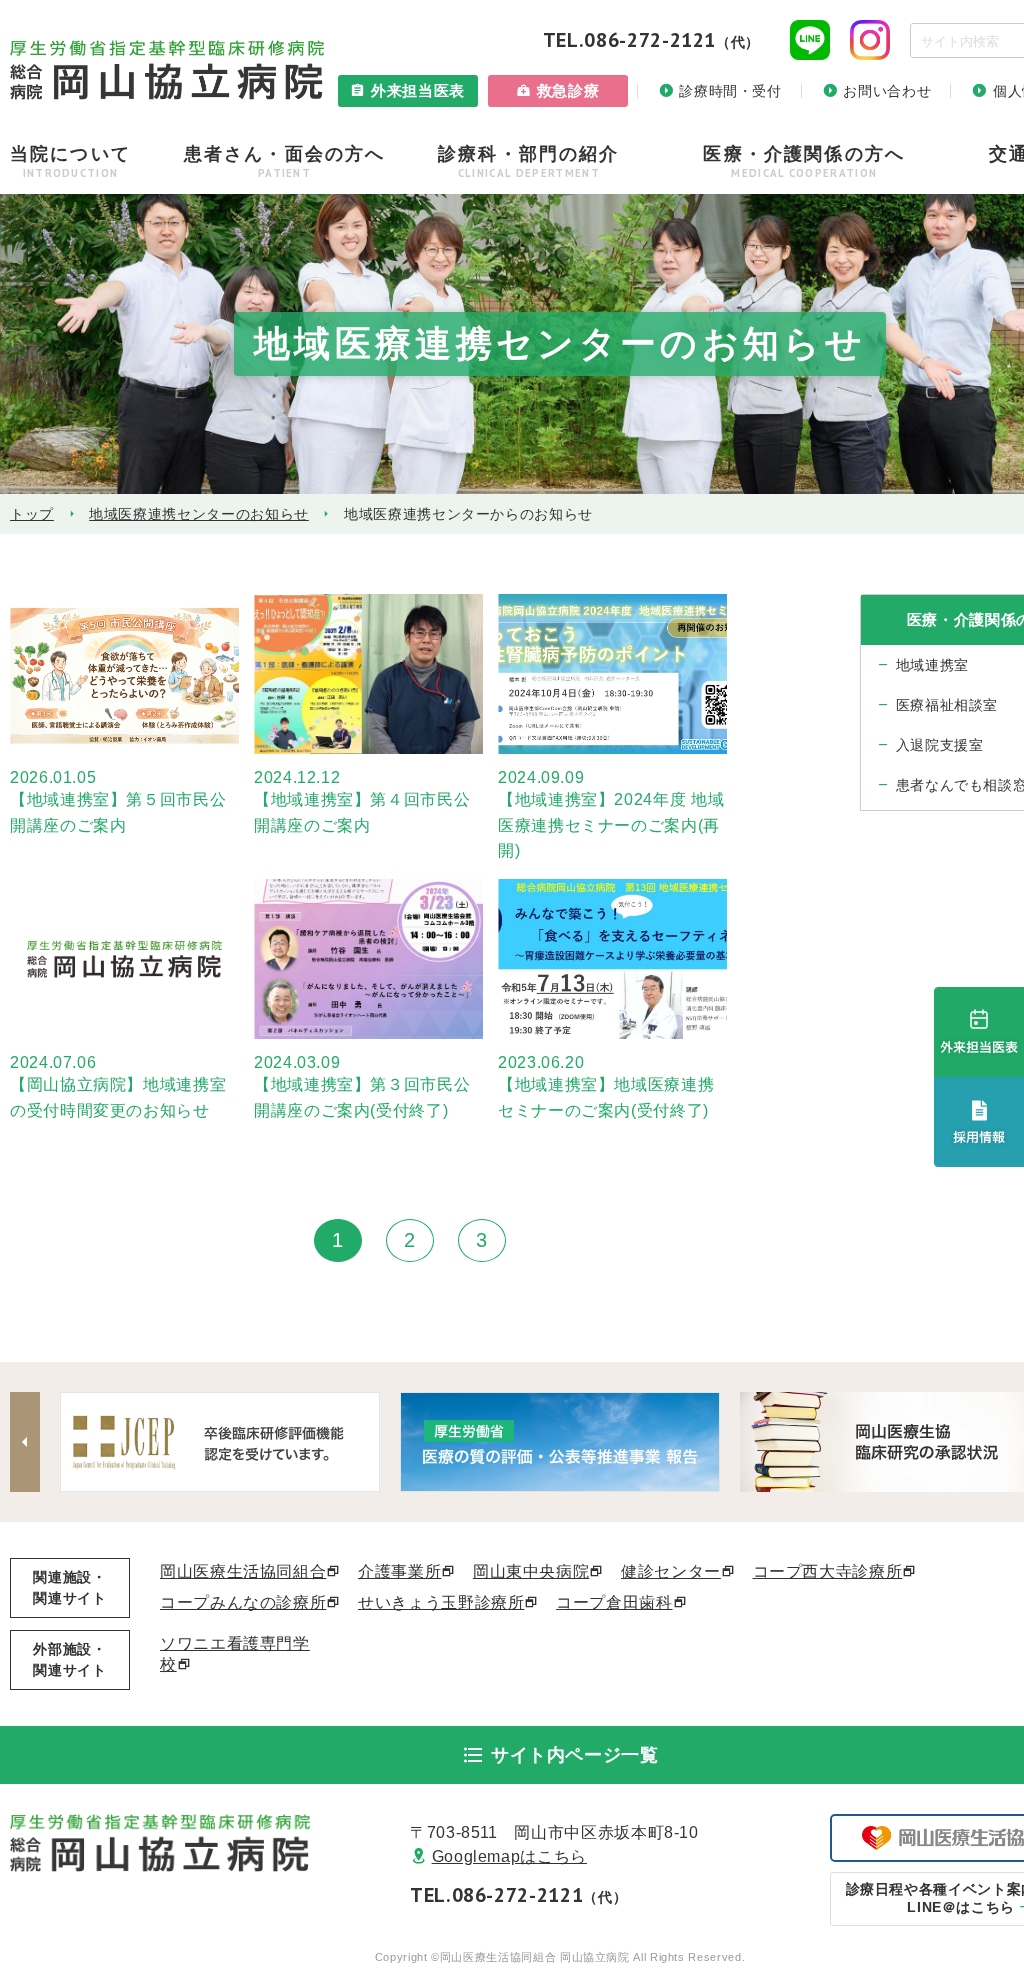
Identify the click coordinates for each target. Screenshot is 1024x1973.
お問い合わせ (887, 91)
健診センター (671, 1571)
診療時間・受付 (730, 91)
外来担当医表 (418, 90)
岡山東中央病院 (531, 1571)
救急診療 (568, 90)
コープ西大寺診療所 (828, 1571)
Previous (25, 1442)
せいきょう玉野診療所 (441, 1602)
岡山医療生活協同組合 (243, 1571)
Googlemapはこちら (509, 1856)
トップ (32, 514)
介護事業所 (399, 1571)
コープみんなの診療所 (243, 1602)
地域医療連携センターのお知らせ (199, 514)
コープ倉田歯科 (614, 1602)
